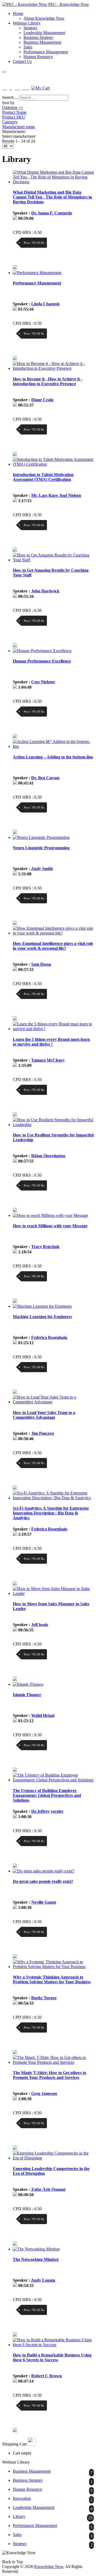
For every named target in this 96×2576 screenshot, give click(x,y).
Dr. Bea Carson (45, 778)
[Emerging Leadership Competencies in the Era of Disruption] (53, 2158)
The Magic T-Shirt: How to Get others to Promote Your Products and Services (49, 2075)
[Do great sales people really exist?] (43, 1871)
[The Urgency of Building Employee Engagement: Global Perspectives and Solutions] (53, 1780)
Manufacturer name (19, 127)
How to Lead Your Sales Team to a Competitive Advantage (44, 1415)
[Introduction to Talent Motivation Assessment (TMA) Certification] (53, 464)
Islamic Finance (27, 1695)
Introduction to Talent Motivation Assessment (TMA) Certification (43, 477)
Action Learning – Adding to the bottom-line (53, 757)
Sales (28, 47)
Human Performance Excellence (42, 661)
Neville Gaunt (44, 1902)
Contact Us (22, 61)
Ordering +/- (13, 107)
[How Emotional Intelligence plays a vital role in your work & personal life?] (53, 933)
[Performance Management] (37, 273)
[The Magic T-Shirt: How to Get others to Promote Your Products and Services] (53, 2062)
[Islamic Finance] (28, 1684)
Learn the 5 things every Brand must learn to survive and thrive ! (51, 1042)
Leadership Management (44, 33)
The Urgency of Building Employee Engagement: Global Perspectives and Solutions (47, 1795)
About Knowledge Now (44, 18)
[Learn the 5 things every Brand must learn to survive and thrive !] (53, 1029)
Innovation (22, 2498)
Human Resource (38, 57)
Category (10, 122)
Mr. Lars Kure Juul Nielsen (56, 495)
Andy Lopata (43, 2280)
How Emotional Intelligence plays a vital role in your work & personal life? (53, 946)
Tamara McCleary (48, 1060)
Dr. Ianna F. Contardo (52, 213)
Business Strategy (38, 37)
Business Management (42, 42)
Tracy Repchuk (45, 1247)
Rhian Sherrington (48, 1156)
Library (19, 2516)
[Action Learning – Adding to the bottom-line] (53, 746)
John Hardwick (45, 591)
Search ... (10, 97)
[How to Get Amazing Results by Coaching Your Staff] (53, 560)
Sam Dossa (41, 964)
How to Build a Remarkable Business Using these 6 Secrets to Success (52, 2357)
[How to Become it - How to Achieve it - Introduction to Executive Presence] (53, 368)
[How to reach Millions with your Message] (50, 1215)
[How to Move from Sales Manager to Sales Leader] (53, 1593)
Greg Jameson (44, 2093)
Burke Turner (44, 1998)
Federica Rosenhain (49, 1337)
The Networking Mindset (36, 2259)
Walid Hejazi (43, 1715)
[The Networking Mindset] (36, 2249)
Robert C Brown (47, 2376)
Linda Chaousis (45, 304)
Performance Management (46, 52)
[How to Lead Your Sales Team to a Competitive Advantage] (53, 1402)
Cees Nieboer (43, 682)
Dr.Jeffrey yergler (47, 1811)
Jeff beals (40, 1625)
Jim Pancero (43, 1433)
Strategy (30, 28)
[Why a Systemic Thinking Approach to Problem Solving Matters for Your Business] (53, 1967)
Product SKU (14, 117)
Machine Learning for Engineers (42, 1317)
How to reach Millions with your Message (50, 1226)
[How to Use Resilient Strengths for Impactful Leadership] (53, 1125)
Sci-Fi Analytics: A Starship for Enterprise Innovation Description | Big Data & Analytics (51, 1513)
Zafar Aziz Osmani (48, 2189)
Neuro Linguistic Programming (41, 848)
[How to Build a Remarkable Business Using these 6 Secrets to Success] (53, 2345)
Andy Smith (42, 869)
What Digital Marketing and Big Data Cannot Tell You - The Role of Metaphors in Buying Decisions (52, 197)
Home (18, 13)
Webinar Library (27, 23)
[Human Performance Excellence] (42, 651)
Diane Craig (42, 400)
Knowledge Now (49, 2567)
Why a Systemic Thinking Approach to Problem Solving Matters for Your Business (52, 1979)
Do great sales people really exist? (43, 1881)
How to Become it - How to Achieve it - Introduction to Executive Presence (47, 381)
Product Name (14, 112)
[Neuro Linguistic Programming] (41, 837)
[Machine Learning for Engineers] (42, 1306)
